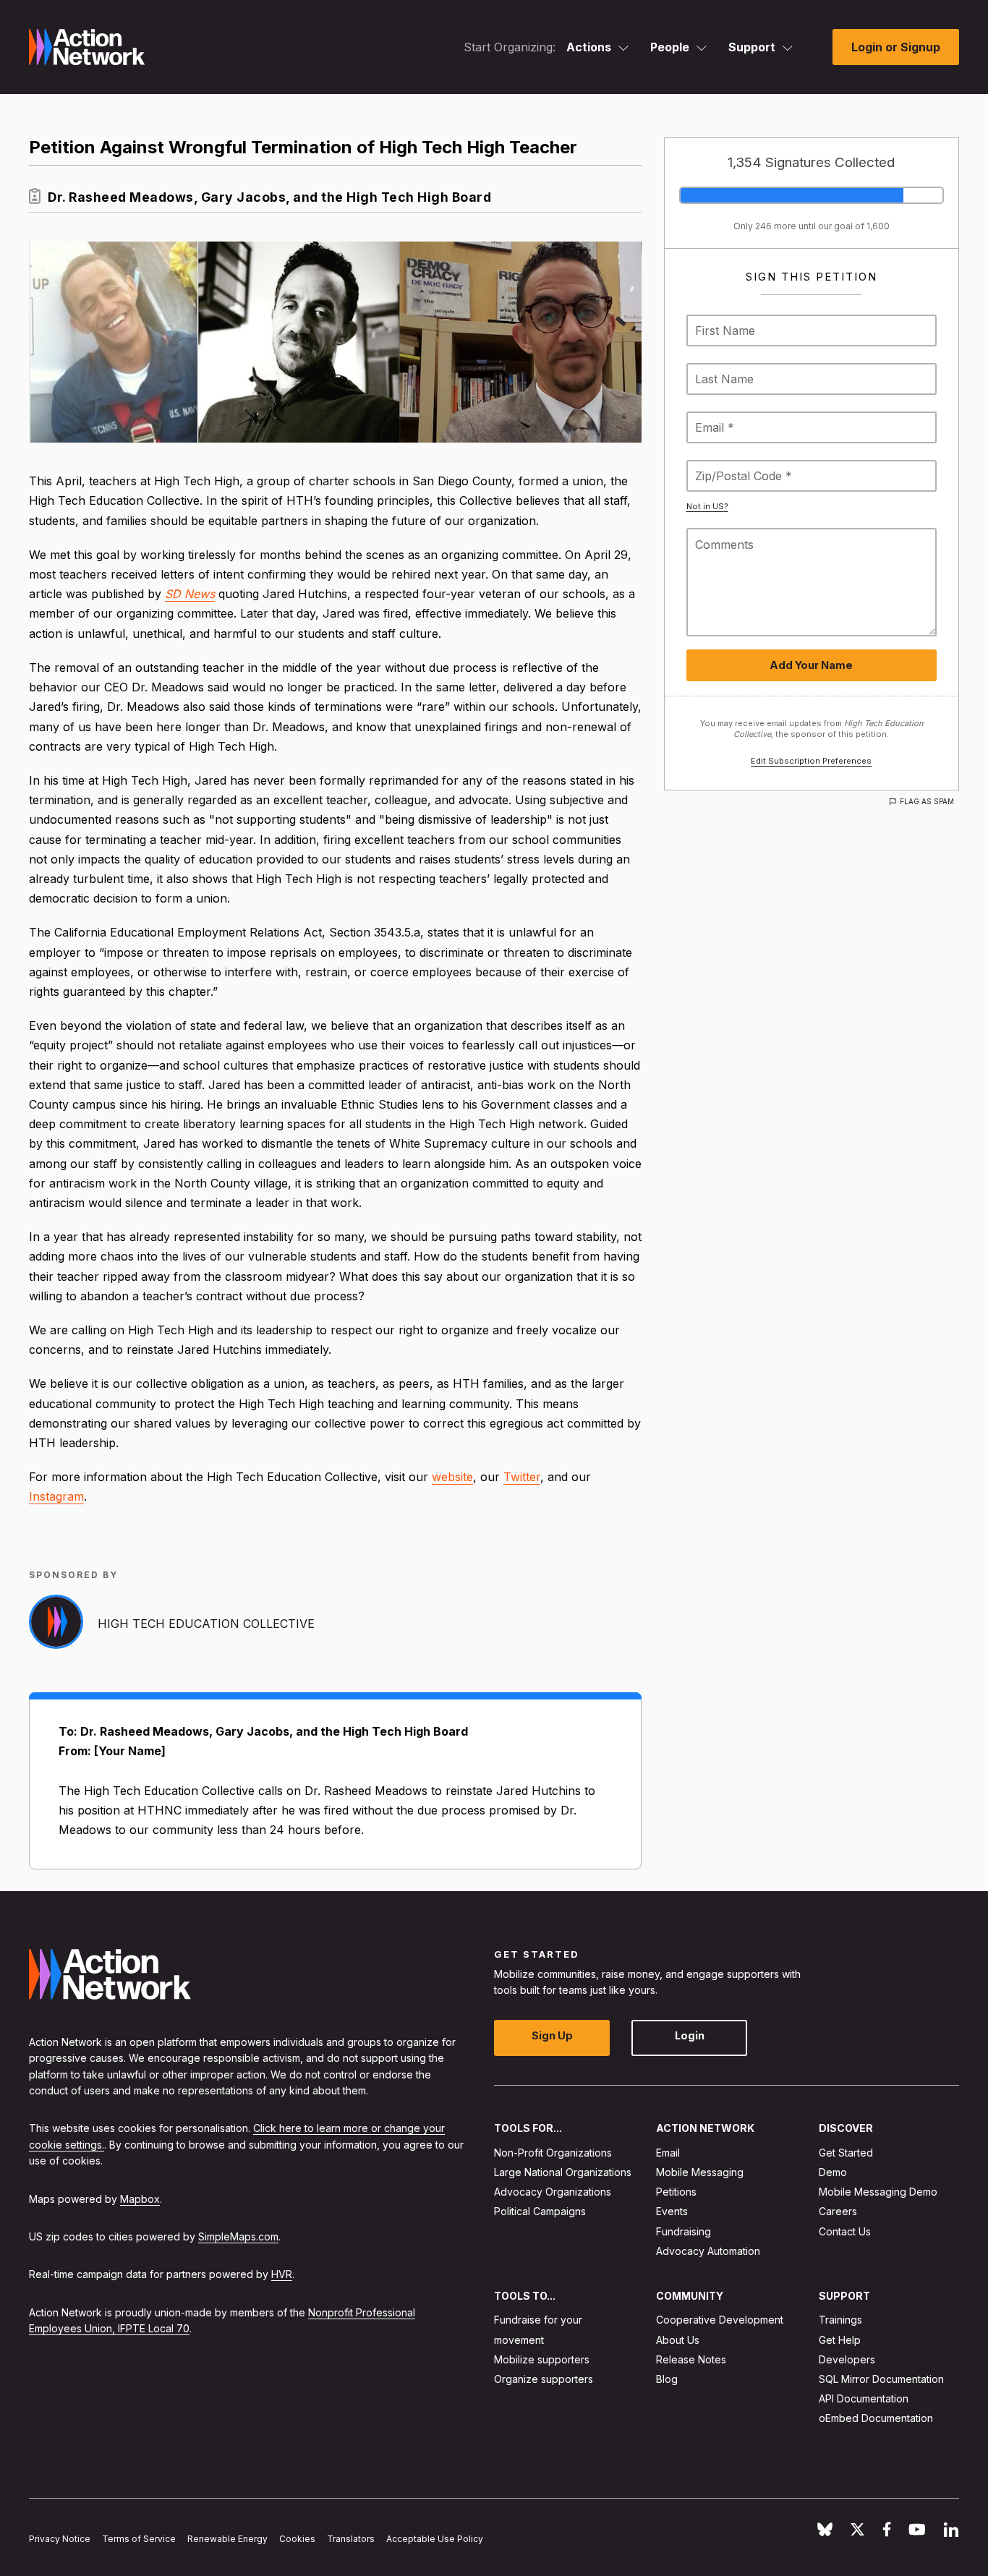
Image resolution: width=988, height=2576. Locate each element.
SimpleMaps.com (238, 2236)
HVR (282, 2275)
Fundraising (683, 2231)
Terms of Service (139, 2539)
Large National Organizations (563, 2172)
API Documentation (864, 2399)
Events (672, 2212)
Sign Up (552, 2036)
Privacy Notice (60, 2539)
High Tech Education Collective (206, 1624)
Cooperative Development (720, 2320)
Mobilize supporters (542, 2359)
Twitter (522, 1477)
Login (690, 2036)
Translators (351, 2539)
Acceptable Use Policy (435, 2539)
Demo (833, 2172)
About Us (678, 2340)
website (452, 1477)
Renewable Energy (227, 2539)
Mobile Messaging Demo (878, 2192)
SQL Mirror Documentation (881, 2379)
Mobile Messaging (700, 2172)
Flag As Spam (927, 801)
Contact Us (845, 2231)
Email (668, 2153)
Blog (667, 2379)
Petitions (676, 2192)
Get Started (846, 2153)
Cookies (297, 2539)
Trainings (840, 2320)
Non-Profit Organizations (553, 2153)
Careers (838, 2212)
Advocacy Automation (708, 2251)
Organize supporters (544, 2379)
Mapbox (140, 2199)
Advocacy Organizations (553, 2192)
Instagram (56, 1496)
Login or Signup (896, 47)
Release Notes (691, 2359)
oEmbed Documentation (876, 2419)
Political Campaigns (540, 2212)
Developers (847, 2359)
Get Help (840, 2340)
